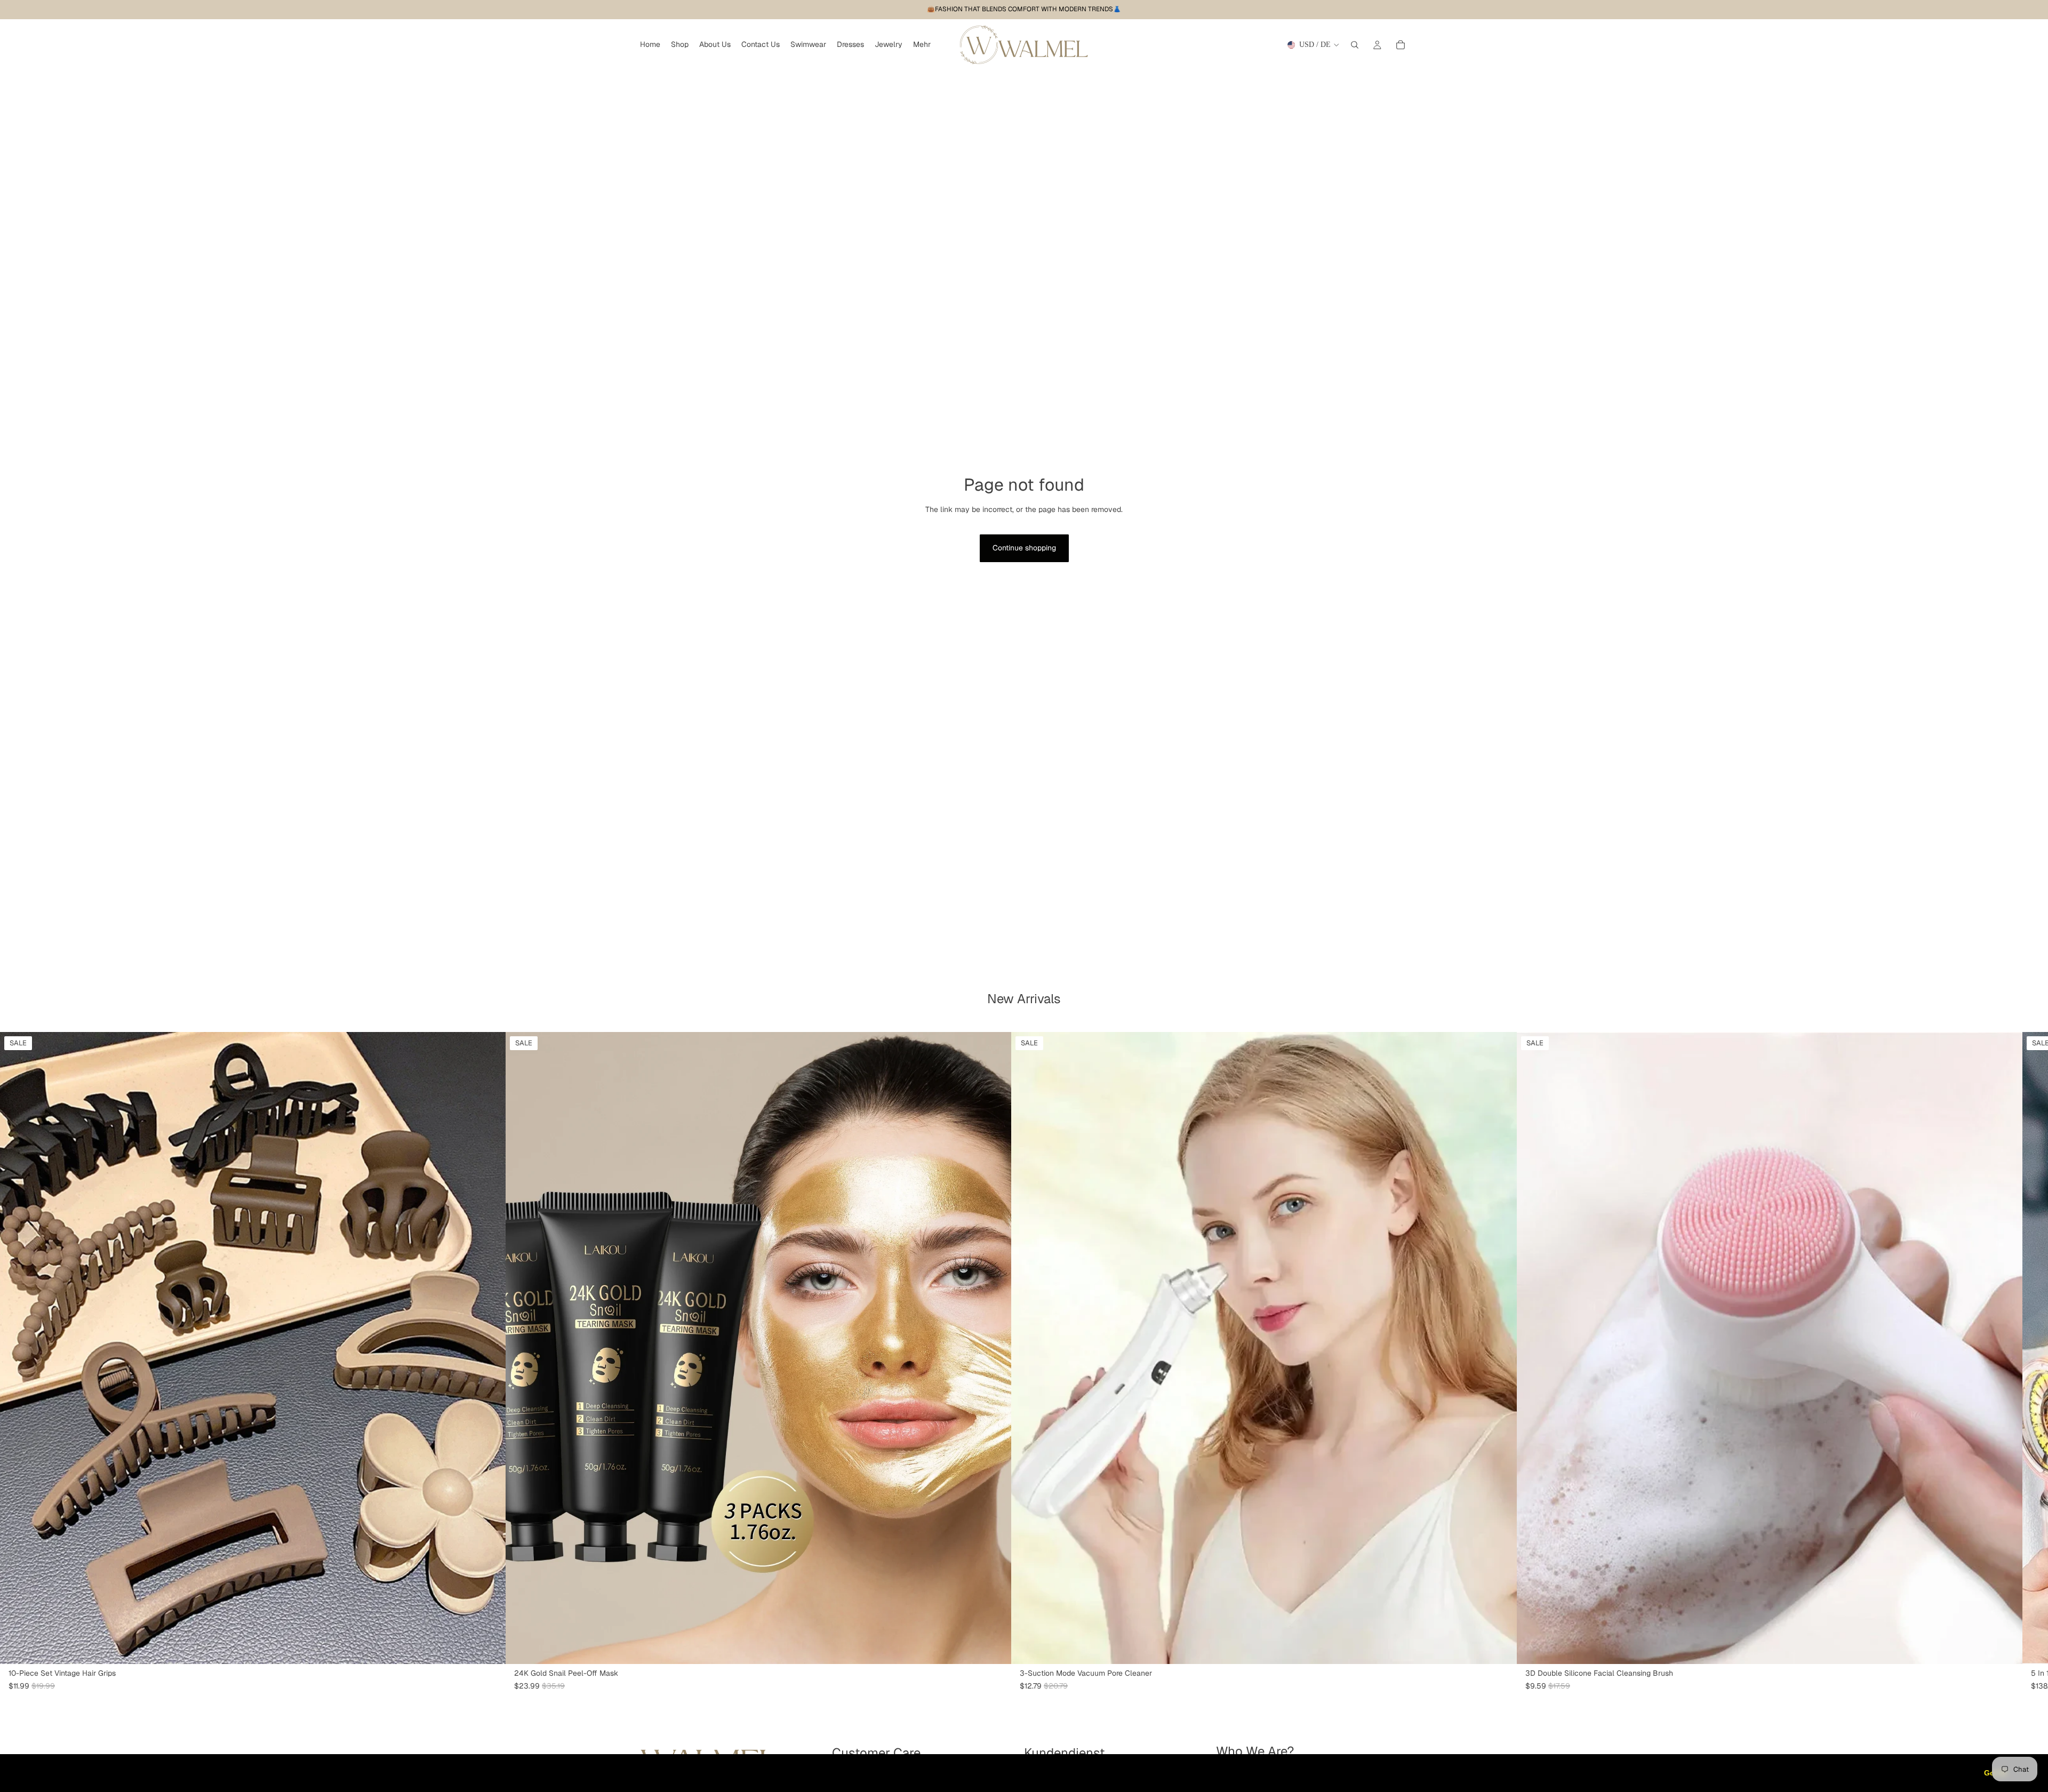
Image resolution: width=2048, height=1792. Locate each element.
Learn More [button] (344, 1773)
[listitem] (922, 45)
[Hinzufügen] (995, 1647)
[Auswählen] (489, 1647)
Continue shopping (1024, 548)
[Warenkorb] (1401, 45)
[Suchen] (1355, 45)
